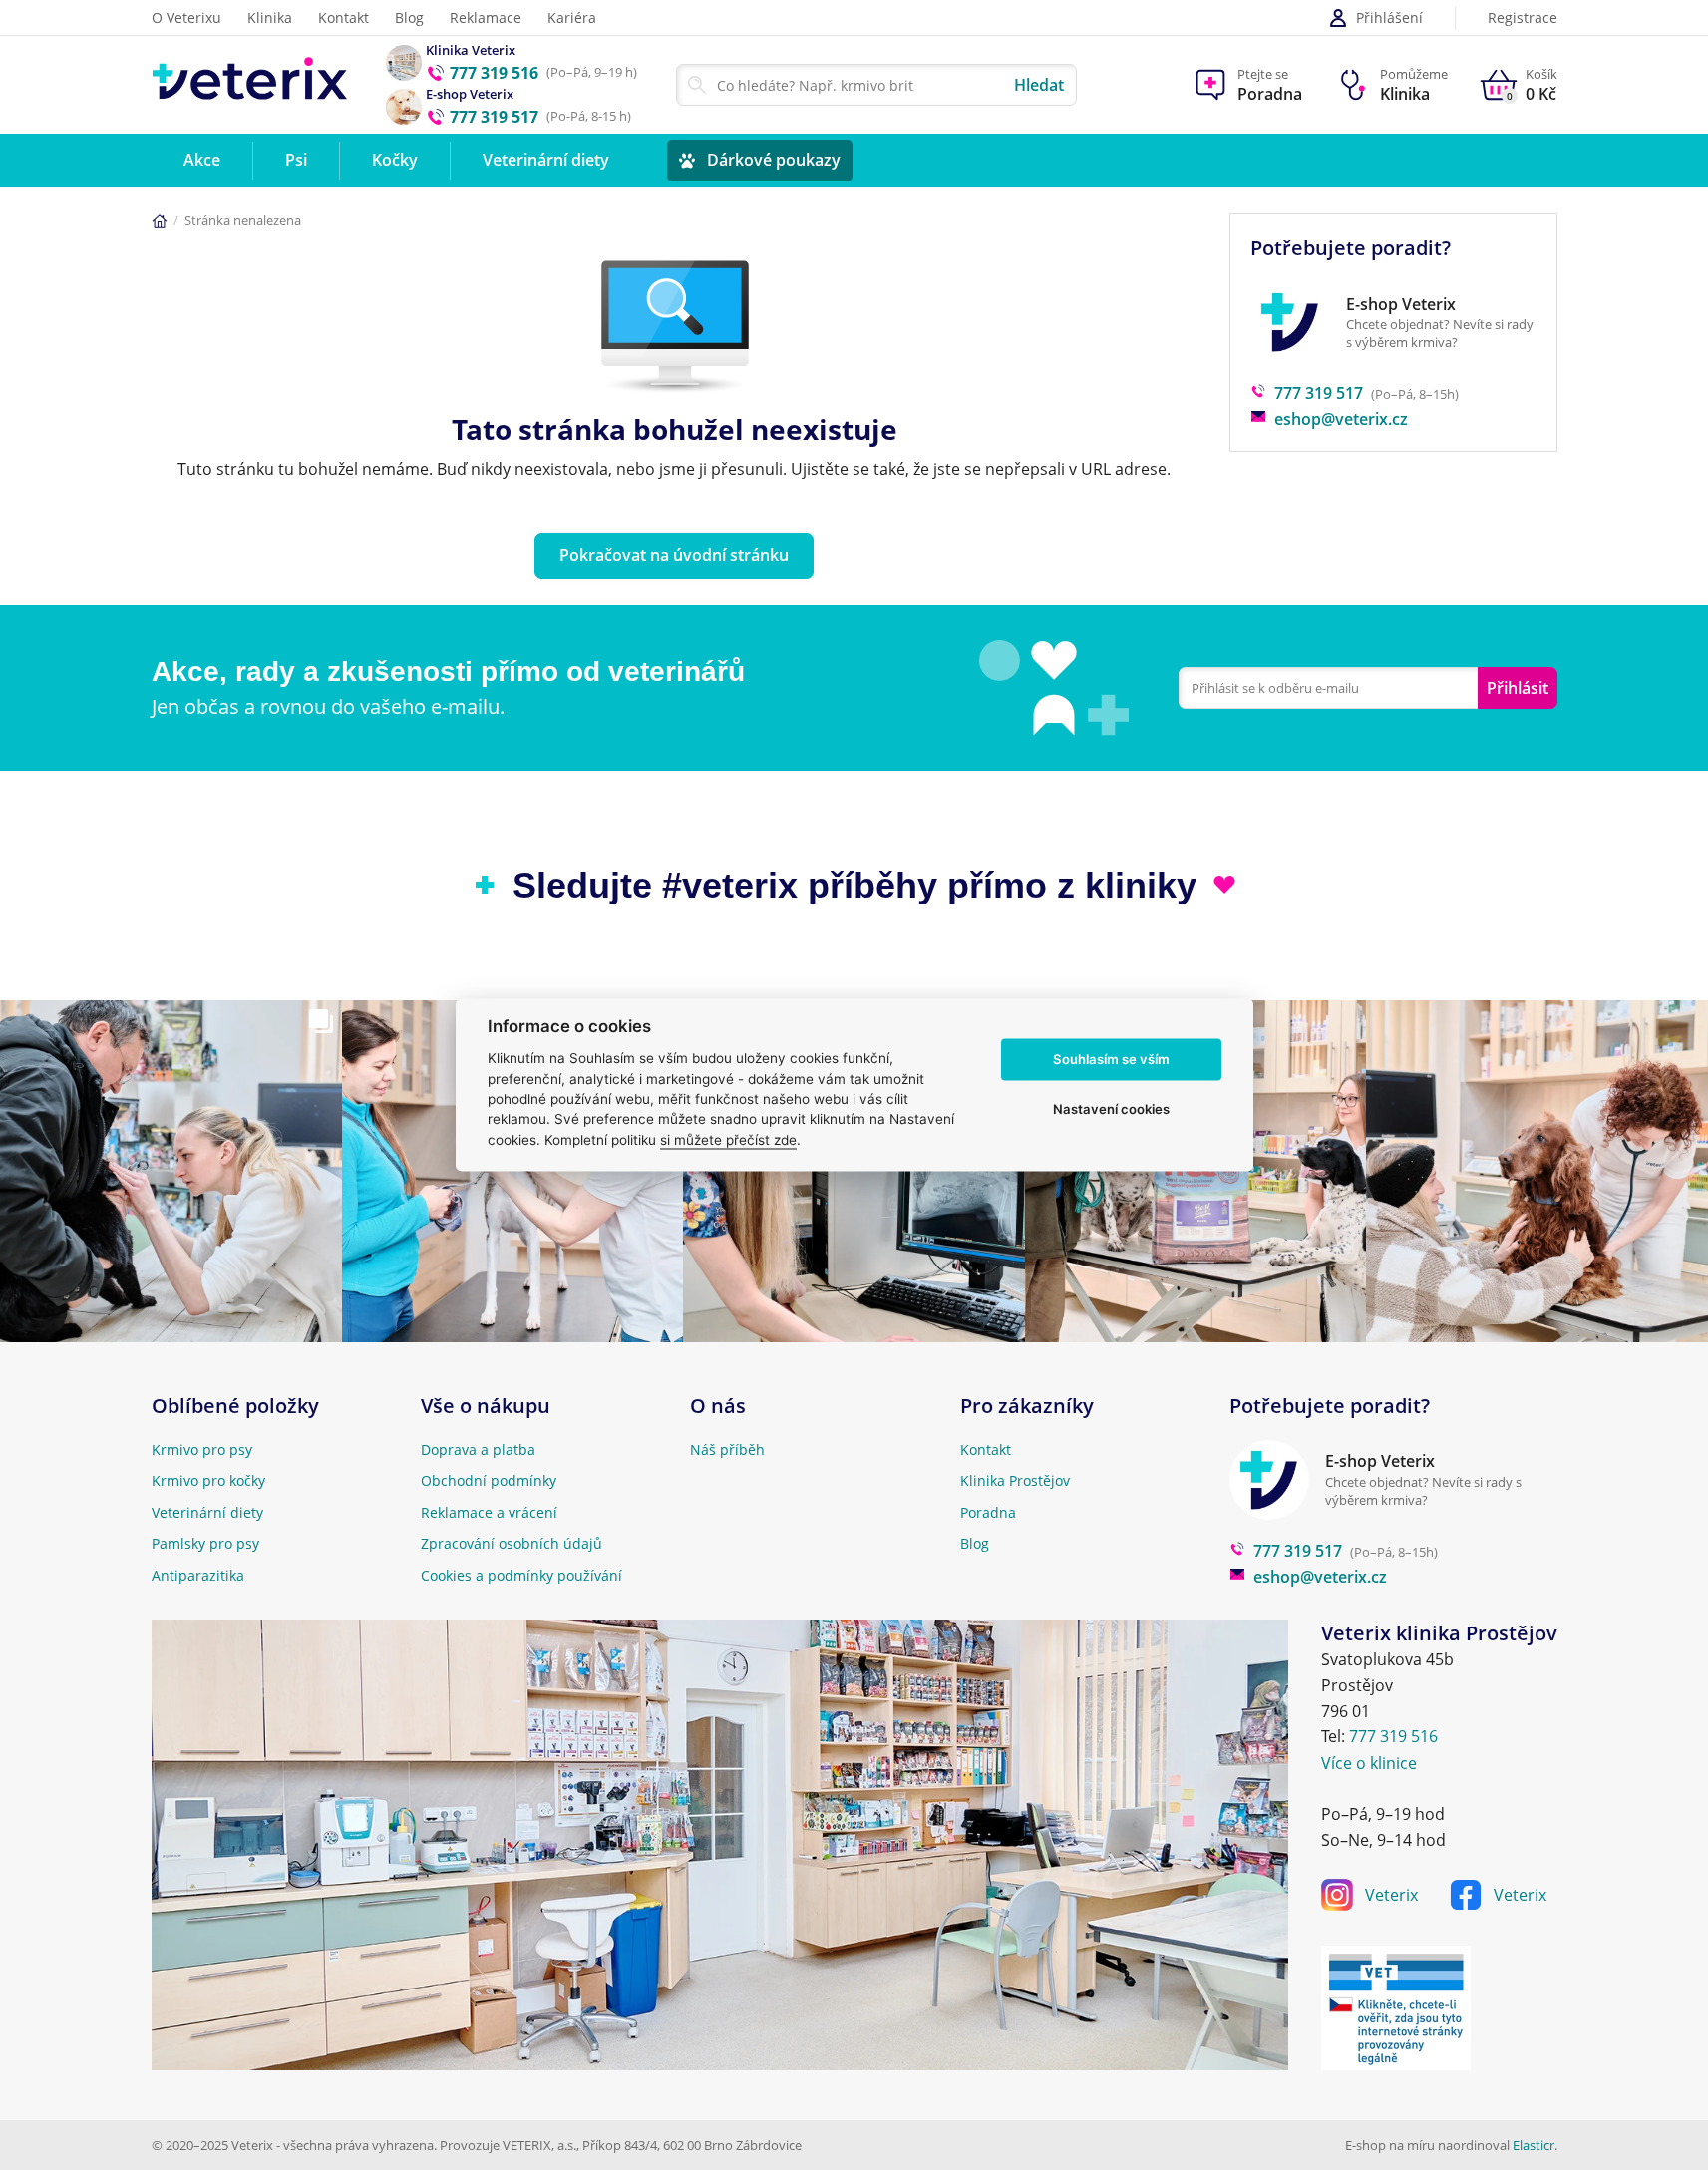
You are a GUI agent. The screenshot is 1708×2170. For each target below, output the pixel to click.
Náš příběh (727, 1449)
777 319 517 (1319, 393)
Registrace (1523, 18)
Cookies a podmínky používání (521, 1575)
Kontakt (343, 17)
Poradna (988, 1512)
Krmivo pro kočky (208, 1480)
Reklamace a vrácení (489, 1512)
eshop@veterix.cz (1341, 419)
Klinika (270, 17)
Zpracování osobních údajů (512, 1543)
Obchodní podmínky (489, 1480)
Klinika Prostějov (1015, 1480)
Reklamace (486, 17)
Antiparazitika (198, 1575)
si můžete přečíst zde (728, 1140)
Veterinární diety (207, 1512)
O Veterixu (186, 17)
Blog (409, 17)
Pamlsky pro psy (205, 1543)
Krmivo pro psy (202, 1449)
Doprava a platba (478, 1449)
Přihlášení (1389, 17)
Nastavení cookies (1111, 1109)
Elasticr (1534, 2145)
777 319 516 (1393, 1736)
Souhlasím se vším (1111, 1059)
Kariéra (572, 17)
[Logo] (250, 84)
